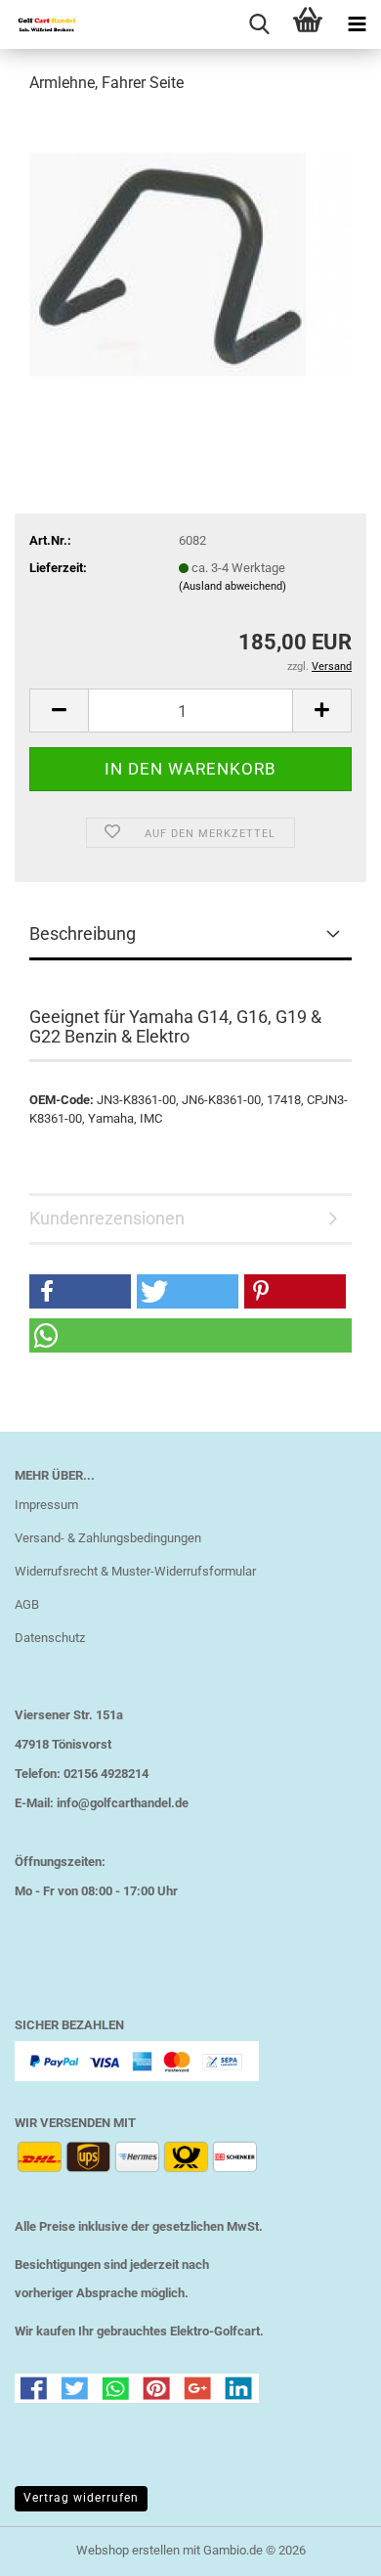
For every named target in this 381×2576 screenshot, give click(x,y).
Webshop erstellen (128, 2550)
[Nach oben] (327, 2547)
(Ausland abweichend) (233, 586)
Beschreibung (83, 933)
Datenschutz (50, 1638)
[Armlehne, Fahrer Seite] (190, 258)
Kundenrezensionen (107, 1218)
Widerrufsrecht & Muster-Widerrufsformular (135, 1571)
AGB (27, 1604)
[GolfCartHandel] (39, 24)
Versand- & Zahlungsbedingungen (108, 1538)
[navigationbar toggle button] (357, 24)
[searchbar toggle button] (259, 24)
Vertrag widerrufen (81, 2498)
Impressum (46, 1505)
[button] (59, 711)
